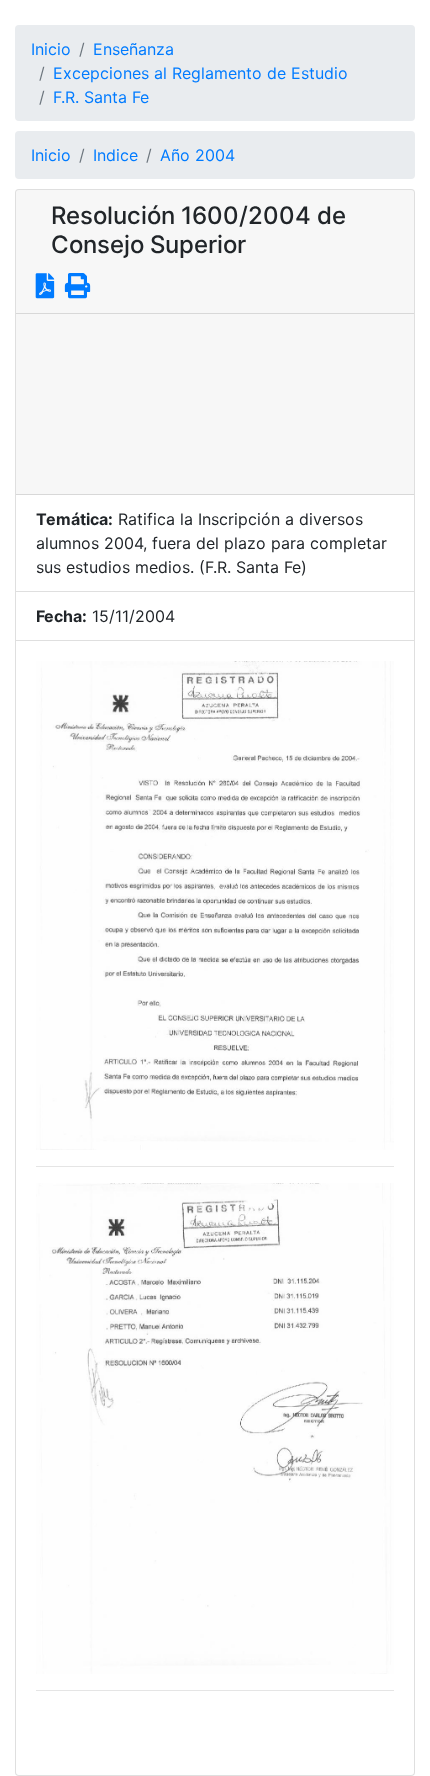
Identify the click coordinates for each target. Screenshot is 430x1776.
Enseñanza (133, 49)
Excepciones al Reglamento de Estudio (200, 73)
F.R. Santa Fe (101, 97)
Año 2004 (197, 155)
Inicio (51, 49)
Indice (115, 155)
